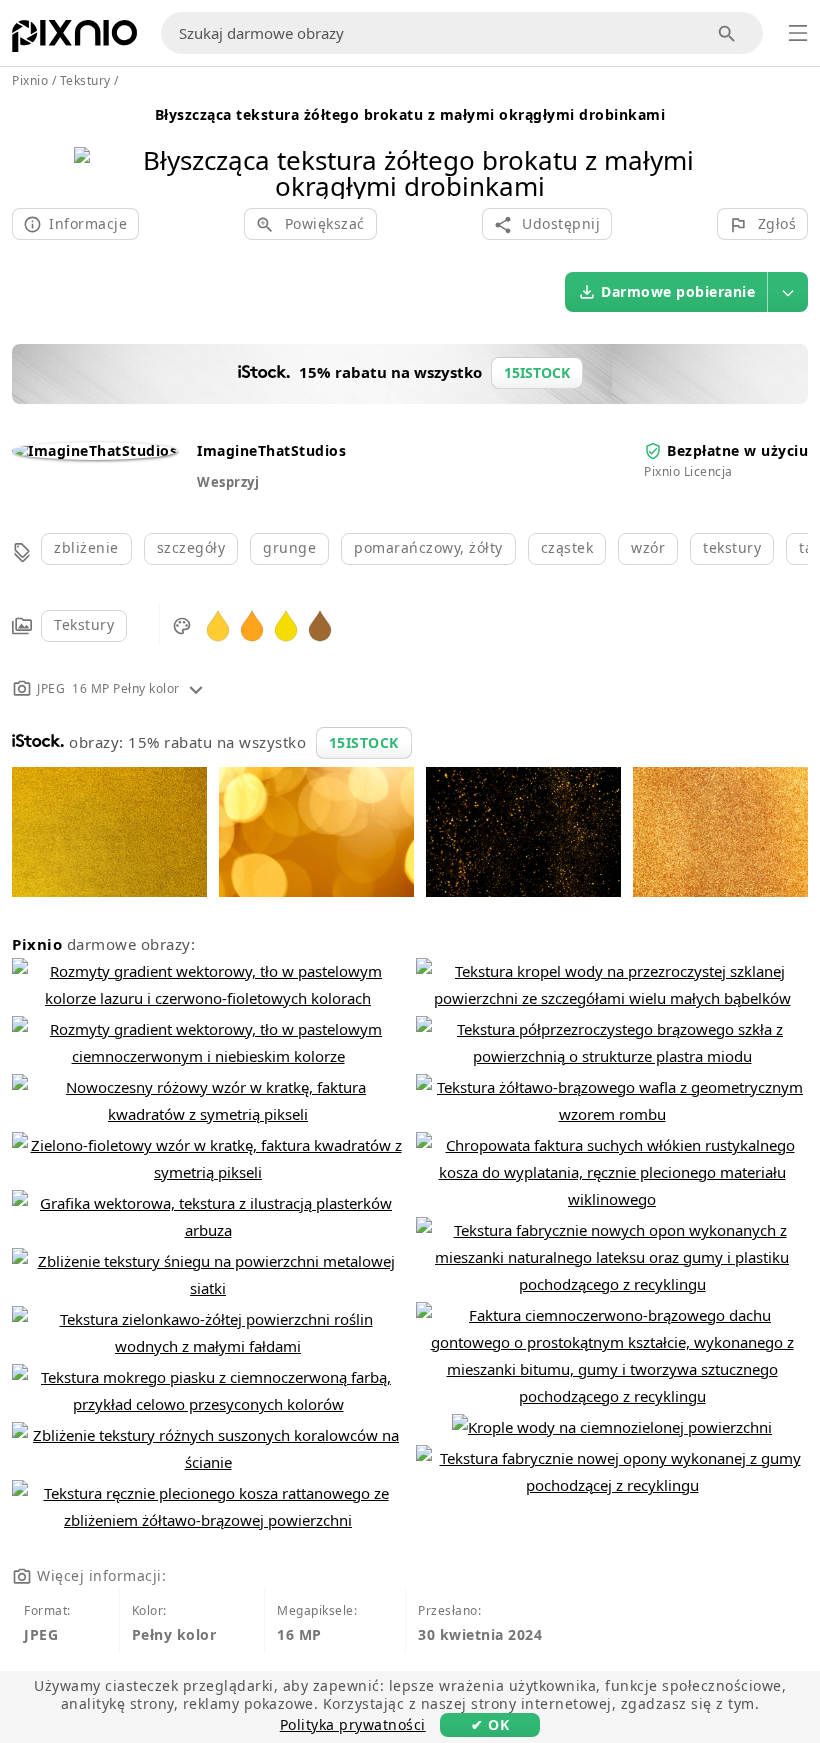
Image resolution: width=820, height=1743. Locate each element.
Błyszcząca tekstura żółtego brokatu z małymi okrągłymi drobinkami (410, 114)
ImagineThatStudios (271, 450)
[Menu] (798, 33)
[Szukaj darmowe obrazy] (727, 33)
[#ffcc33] (218, 624)
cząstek (567, 547)
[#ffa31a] (252, 624)
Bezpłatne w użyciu (737, 450)
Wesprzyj (228, 482)
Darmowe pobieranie (678, 291)
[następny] (723, 147)
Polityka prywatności (353, 1724)
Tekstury (84, 624)
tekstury (732, 547)
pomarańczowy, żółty (428, 547)
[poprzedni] (96, 147)
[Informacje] (196, 688)
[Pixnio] (74, 40)
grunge (289, 547)
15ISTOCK (364, 742)
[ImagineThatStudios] (94, 450)
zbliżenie (86, 547)
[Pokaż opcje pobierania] (788, 292)
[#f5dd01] (286, 624)
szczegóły (191, 547)
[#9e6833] (320, 624)
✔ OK (490, 1724)
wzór (648, 547)
